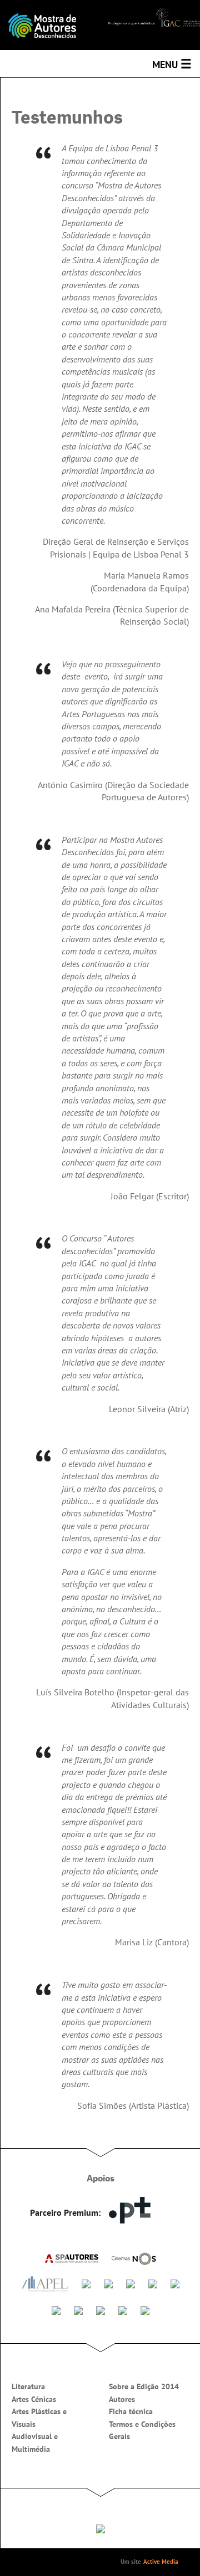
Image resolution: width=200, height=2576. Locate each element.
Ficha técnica (131, 2411)
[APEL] (45, 2284)
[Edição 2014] (50, 25)
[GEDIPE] (108, 2283)
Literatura (28, 2386)
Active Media (161, 2562)
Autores (122, 2399)
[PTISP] (153, 2283)
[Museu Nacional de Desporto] (175, 2283)
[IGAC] (154, 17)
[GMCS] (131, 2283)
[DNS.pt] (130, 2210)
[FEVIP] (86, 2283)
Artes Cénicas (34, 2399)
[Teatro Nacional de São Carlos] (123, 2309)
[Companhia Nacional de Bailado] (101, 2309)
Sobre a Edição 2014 (144, 2386)
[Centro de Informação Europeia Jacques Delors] (56, 2309)
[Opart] (145, 2309)
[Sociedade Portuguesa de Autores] (71, 2257)
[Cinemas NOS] (134, 2258)
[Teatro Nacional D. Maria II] (78, 2309)
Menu (172, 64)
